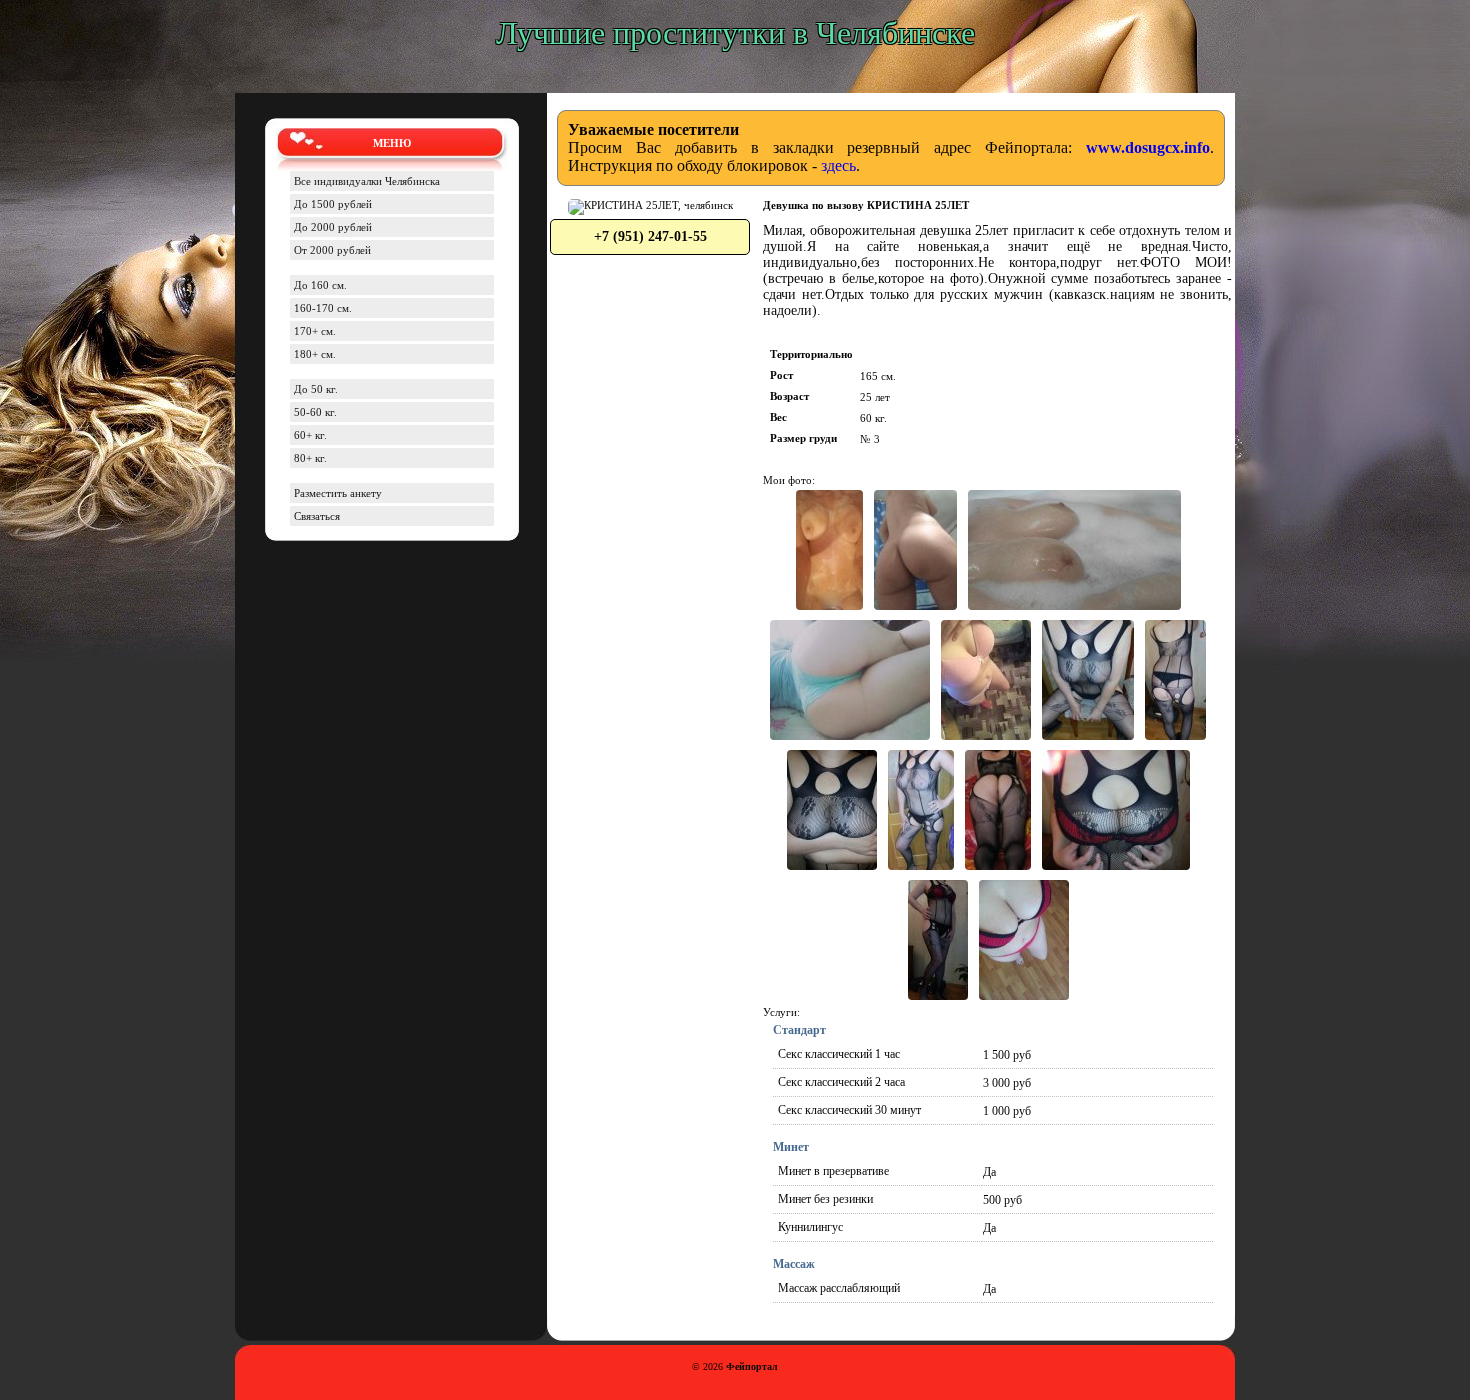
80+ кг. (310, 458)
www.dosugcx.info (1148, 147)
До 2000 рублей (333, 227)
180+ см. (315, 354)
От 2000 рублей (332, 250)
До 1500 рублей (333, 204)
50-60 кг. (315, 412)
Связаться (317, 516)
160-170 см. (323, 308)
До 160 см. (320, 285)
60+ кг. (310, 435)
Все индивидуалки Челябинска (367, 181)
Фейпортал (752, 1366)
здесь (838, 165)
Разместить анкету (338, 493)
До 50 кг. (316, 389)
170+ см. (315, 331)
